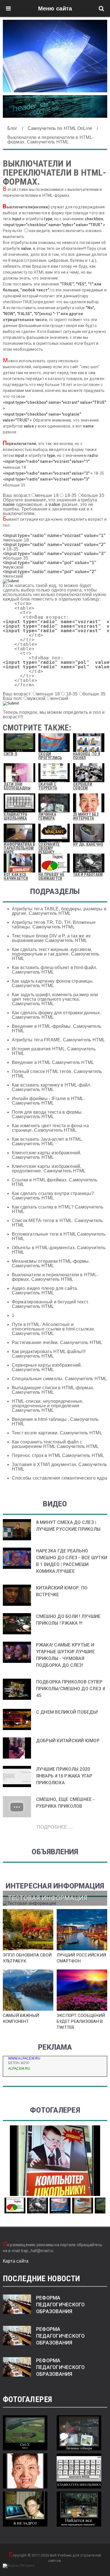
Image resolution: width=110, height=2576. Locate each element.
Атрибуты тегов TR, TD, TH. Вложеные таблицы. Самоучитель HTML (54, 925)
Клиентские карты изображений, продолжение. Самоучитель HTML (49, 1169)
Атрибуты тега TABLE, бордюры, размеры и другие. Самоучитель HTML (59, 911)
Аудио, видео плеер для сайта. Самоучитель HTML (45, 1291)
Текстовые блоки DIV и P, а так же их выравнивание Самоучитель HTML (51, 938)
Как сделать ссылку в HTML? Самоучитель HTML (58, 1209)
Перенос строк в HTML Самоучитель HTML (58, 1455)
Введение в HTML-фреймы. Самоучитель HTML (57, 1029)
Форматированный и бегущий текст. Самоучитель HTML (50, 1304)
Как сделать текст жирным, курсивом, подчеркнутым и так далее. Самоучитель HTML (56, 954)
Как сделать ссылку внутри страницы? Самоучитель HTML (53, 1196)
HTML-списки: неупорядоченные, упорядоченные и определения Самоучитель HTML (48, 1406)
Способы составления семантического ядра (60, 1478)
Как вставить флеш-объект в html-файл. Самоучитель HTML (55, 970)
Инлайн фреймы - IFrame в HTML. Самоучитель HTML (48, 1101)
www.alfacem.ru (24, 2058)
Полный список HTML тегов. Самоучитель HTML (57, 1074)
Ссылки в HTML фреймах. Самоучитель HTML (55, 1182)
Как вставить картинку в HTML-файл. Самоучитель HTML (52, 1087)
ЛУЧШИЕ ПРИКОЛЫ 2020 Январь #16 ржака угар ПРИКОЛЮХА (64, 1776)
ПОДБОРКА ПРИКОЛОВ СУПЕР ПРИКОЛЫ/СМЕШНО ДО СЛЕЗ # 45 (71, 1689)
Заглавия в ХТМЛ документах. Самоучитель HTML (59, 1467)
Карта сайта (16, 2261)
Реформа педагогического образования (60, 2305)
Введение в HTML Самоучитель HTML (53, 1062)
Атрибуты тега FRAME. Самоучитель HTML (59, 1040)
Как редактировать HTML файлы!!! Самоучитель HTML (49, 1354)
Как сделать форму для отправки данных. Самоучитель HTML (57, 1015)
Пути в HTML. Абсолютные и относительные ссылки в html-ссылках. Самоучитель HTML (54, 1329)
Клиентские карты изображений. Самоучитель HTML (47, 1155)
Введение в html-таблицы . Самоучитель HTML (55, 1422)
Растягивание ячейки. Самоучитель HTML (57, 1342)
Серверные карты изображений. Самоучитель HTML (47, 1367)
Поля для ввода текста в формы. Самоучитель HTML (47, 1114)
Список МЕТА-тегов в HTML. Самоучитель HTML (57, 1223)
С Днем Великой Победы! (67, 1712)
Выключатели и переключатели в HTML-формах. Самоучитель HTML (55, 1277)
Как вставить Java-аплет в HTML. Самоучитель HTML (47, 1141)
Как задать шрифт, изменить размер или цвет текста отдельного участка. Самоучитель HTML (55, 999)
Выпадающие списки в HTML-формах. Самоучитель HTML (53, 1390)
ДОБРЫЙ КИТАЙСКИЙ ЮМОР (68, 1741)
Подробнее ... (55, 1827)
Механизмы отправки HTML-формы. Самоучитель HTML (51, 1263)
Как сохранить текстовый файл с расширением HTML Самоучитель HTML (55, 1444)
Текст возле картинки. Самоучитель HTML (57, 1433)
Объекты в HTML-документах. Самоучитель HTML (59, 1250)
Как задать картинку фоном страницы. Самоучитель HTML (53, 983)
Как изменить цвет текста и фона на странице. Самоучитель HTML (50, 1128)
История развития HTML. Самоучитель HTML (54, 1051)
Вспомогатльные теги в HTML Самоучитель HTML (59, 1236)
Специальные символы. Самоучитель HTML (60, 1379)
